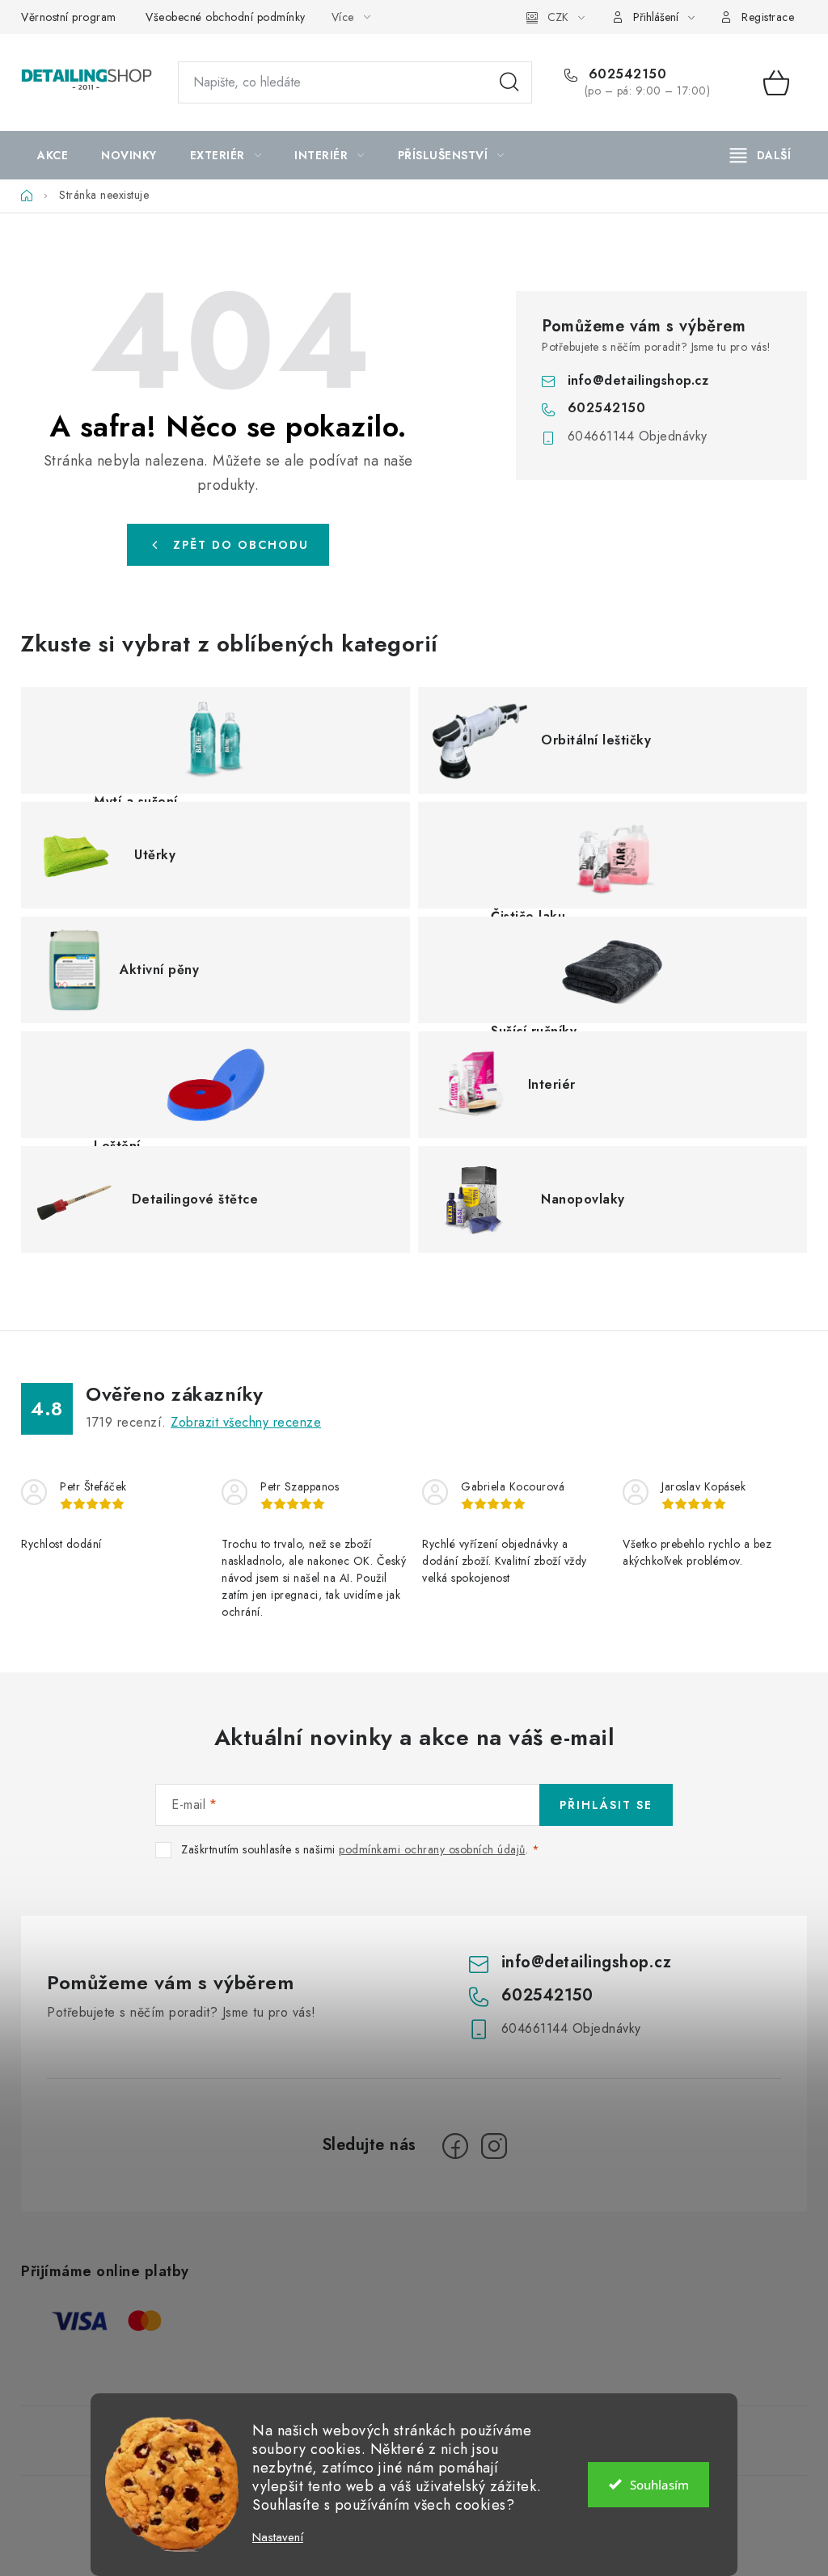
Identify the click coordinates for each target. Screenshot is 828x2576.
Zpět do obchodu (241, 545)
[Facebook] (455, 2146)
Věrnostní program (69, 17)
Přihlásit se (606, 1805)
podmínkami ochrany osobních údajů (432, 1849)
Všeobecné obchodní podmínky (226, 17)
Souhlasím (659, 2485)
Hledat (509, 82)
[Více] (760, 155)
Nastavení (278, 2538)
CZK (558, 17)
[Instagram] (494, 2146)
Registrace (768, 17)
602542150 (625, 74)
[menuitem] (53, 155)
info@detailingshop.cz (638, 380)
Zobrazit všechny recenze (246, 1422)
